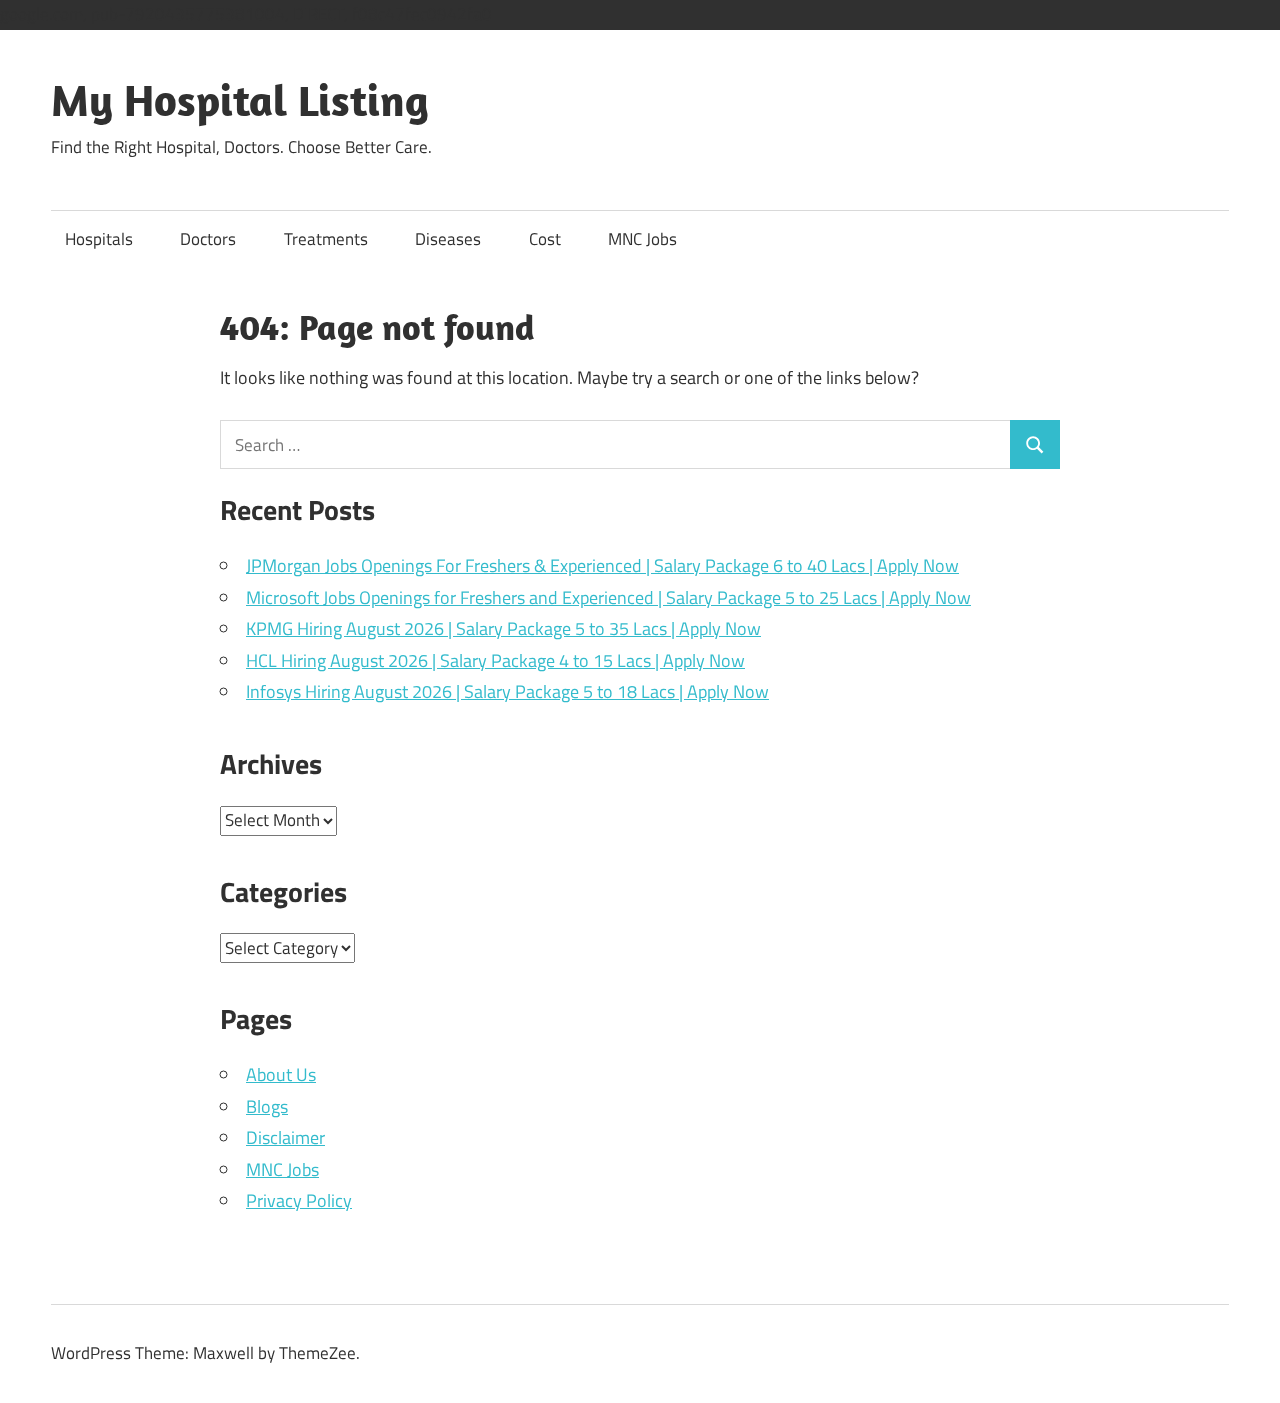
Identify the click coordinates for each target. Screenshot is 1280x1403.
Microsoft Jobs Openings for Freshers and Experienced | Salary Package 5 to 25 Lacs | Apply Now (608, 597)
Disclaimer (285, 1137)
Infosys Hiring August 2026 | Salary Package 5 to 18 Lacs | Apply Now (507, 691)
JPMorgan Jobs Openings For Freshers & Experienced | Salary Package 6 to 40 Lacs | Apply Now (602, 565)
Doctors (208, 239)
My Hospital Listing (240, 100)
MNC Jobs (642, 239)
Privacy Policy (299, 1200)
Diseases (448, 239)
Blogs (267, 1106)
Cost (545, 239)
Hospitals (99, 239)
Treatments (326, 239)
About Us (281, 1074)
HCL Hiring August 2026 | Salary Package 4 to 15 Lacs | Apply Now (495, 660)
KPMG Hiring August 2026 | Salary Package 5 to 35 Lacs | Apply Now (503, 628)
